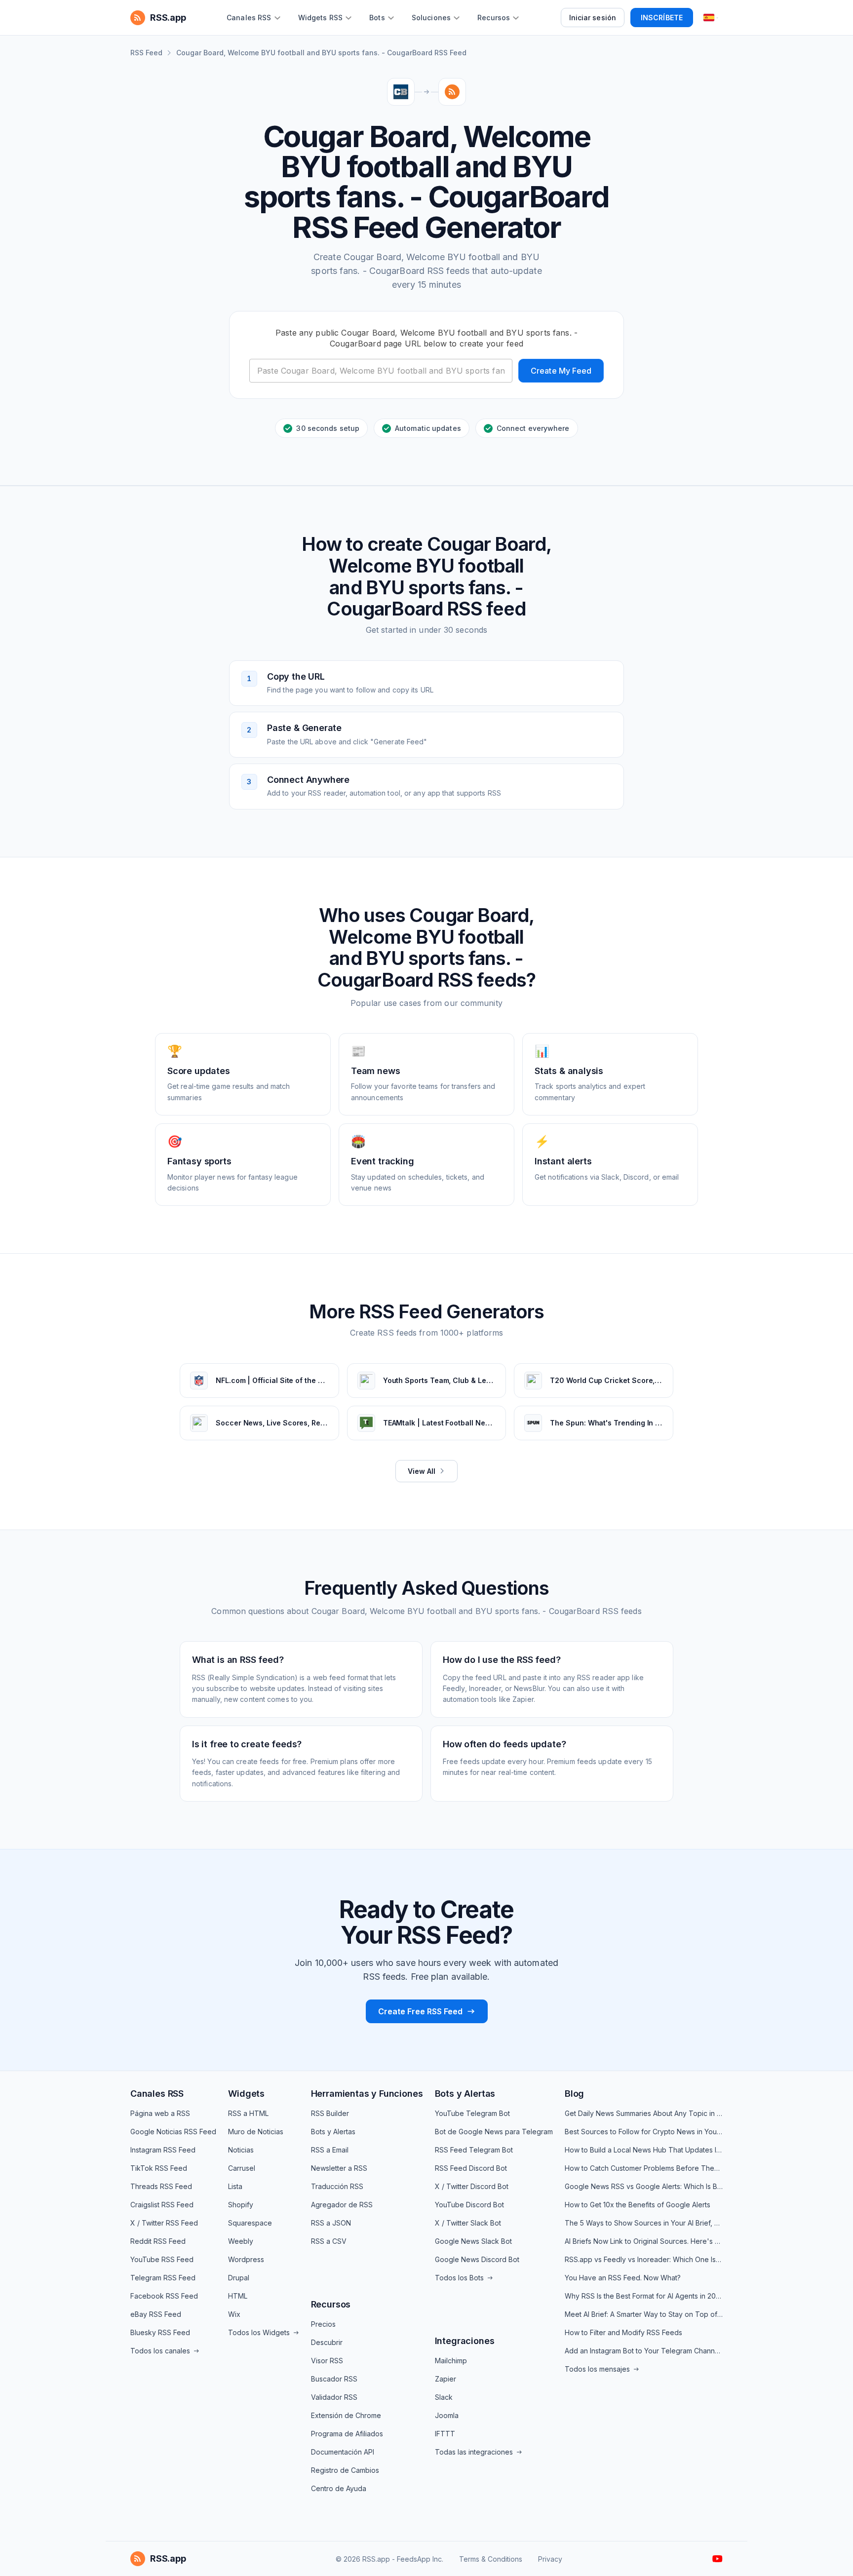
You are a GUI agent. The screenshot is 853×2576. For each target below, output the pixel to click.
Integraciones (465, 2341)
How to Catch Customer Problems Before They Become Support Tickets (644, 2168)
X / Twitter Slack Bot (468, 2223)
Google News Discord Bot (477, 2259)
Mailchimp (451, 2361)
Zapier (446, 2379)
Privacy (550, 2559)
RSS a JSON (331, 2223)
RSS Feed (146, 53)
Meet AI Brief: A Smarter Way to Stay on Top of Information (644, 2314)
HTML (238, 2296)
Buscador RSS (334, 2379)
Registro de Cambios (345, 2470)
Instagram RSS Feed (163, 2150)
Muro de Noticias (256, 2132)
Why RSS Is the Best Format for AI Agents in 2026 (644, 2296)
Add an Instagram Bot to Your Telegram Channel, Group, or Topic (644, 2351)
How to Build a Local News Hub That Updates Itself (644, 2150)
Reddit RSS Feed (158, 2241)
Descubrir (327, 2342)
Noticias (241, 2150)
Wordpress (246, 2259)
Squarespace (250, 2223)
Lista (235, 2186)
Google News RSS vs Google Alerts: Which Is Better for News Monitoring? (644, 2186)
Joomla (447, 2415)
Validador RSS (334, 2397)
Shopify (241, 2205)
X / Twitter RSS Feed (164, 2223)
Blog (574, 2094)
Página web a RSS (160, 2113)
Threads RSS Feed (161, 2186)
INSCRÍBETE (662, 18)
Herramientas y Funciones (367, 2094)
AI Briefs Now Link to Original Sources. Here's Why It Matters (644, 2241)
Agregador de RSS (342, 2205)
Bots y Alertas (333, 2132)
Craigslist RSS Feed (162, 2205)
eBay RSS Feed (156, 2314)
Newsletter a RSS (339, 2168)
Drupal (239, 2278)
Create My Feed (561, 371)
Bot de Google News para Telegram (494, 2132)
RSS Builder (330, 2113)
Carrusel (242, 2168)
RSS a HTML (248, 2113)
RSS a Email (330, 2150)
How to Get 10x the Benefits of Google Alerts (638, 2205)
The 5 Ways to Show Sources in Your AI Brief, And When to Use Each (644, 2223)
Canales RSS (157, 2094)
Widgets (246, 2094)
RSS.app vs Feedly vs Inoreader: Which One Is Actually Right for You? (644, 2259)
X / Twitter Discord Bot (472, 2186)
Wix (234, 2314)
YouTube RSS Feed (162, 2259)
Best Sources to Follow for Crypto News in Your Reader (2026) (644, 2132)
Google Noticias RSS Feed (173, 2132)
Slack (444, 2397)
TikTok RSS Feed (159, 2168)
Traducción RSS (337, 2186)
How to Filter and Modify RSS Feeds (623, 2332)
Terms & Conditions (491, 2559)
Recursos (331, 2304)
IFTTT (445, 2434)
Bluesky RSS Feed (160, 2332)
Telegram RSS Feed (163, 2278)
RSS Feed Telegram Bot (474, 2150)
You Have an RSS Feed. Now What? (623, 2278)
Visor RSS (327, 2361)
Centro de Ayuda (339, 2488)
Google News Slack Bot (473, 2241)
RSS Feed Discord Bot (471, 2168)
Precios (323, 2324)
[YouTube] (717, 2559)
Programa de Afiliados (347, 2434)
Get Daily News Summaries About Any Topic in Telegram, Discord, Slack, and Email (644, 2113)
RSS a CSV (329, 2241)
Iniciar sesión (593, 18)
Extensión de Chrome (346, 2415)
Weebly (241, 2241)
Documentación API (343, 2452)
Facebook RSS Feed (164, 2296)
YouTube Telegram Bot (472, 2113)
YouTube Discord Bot (469, 2205)
